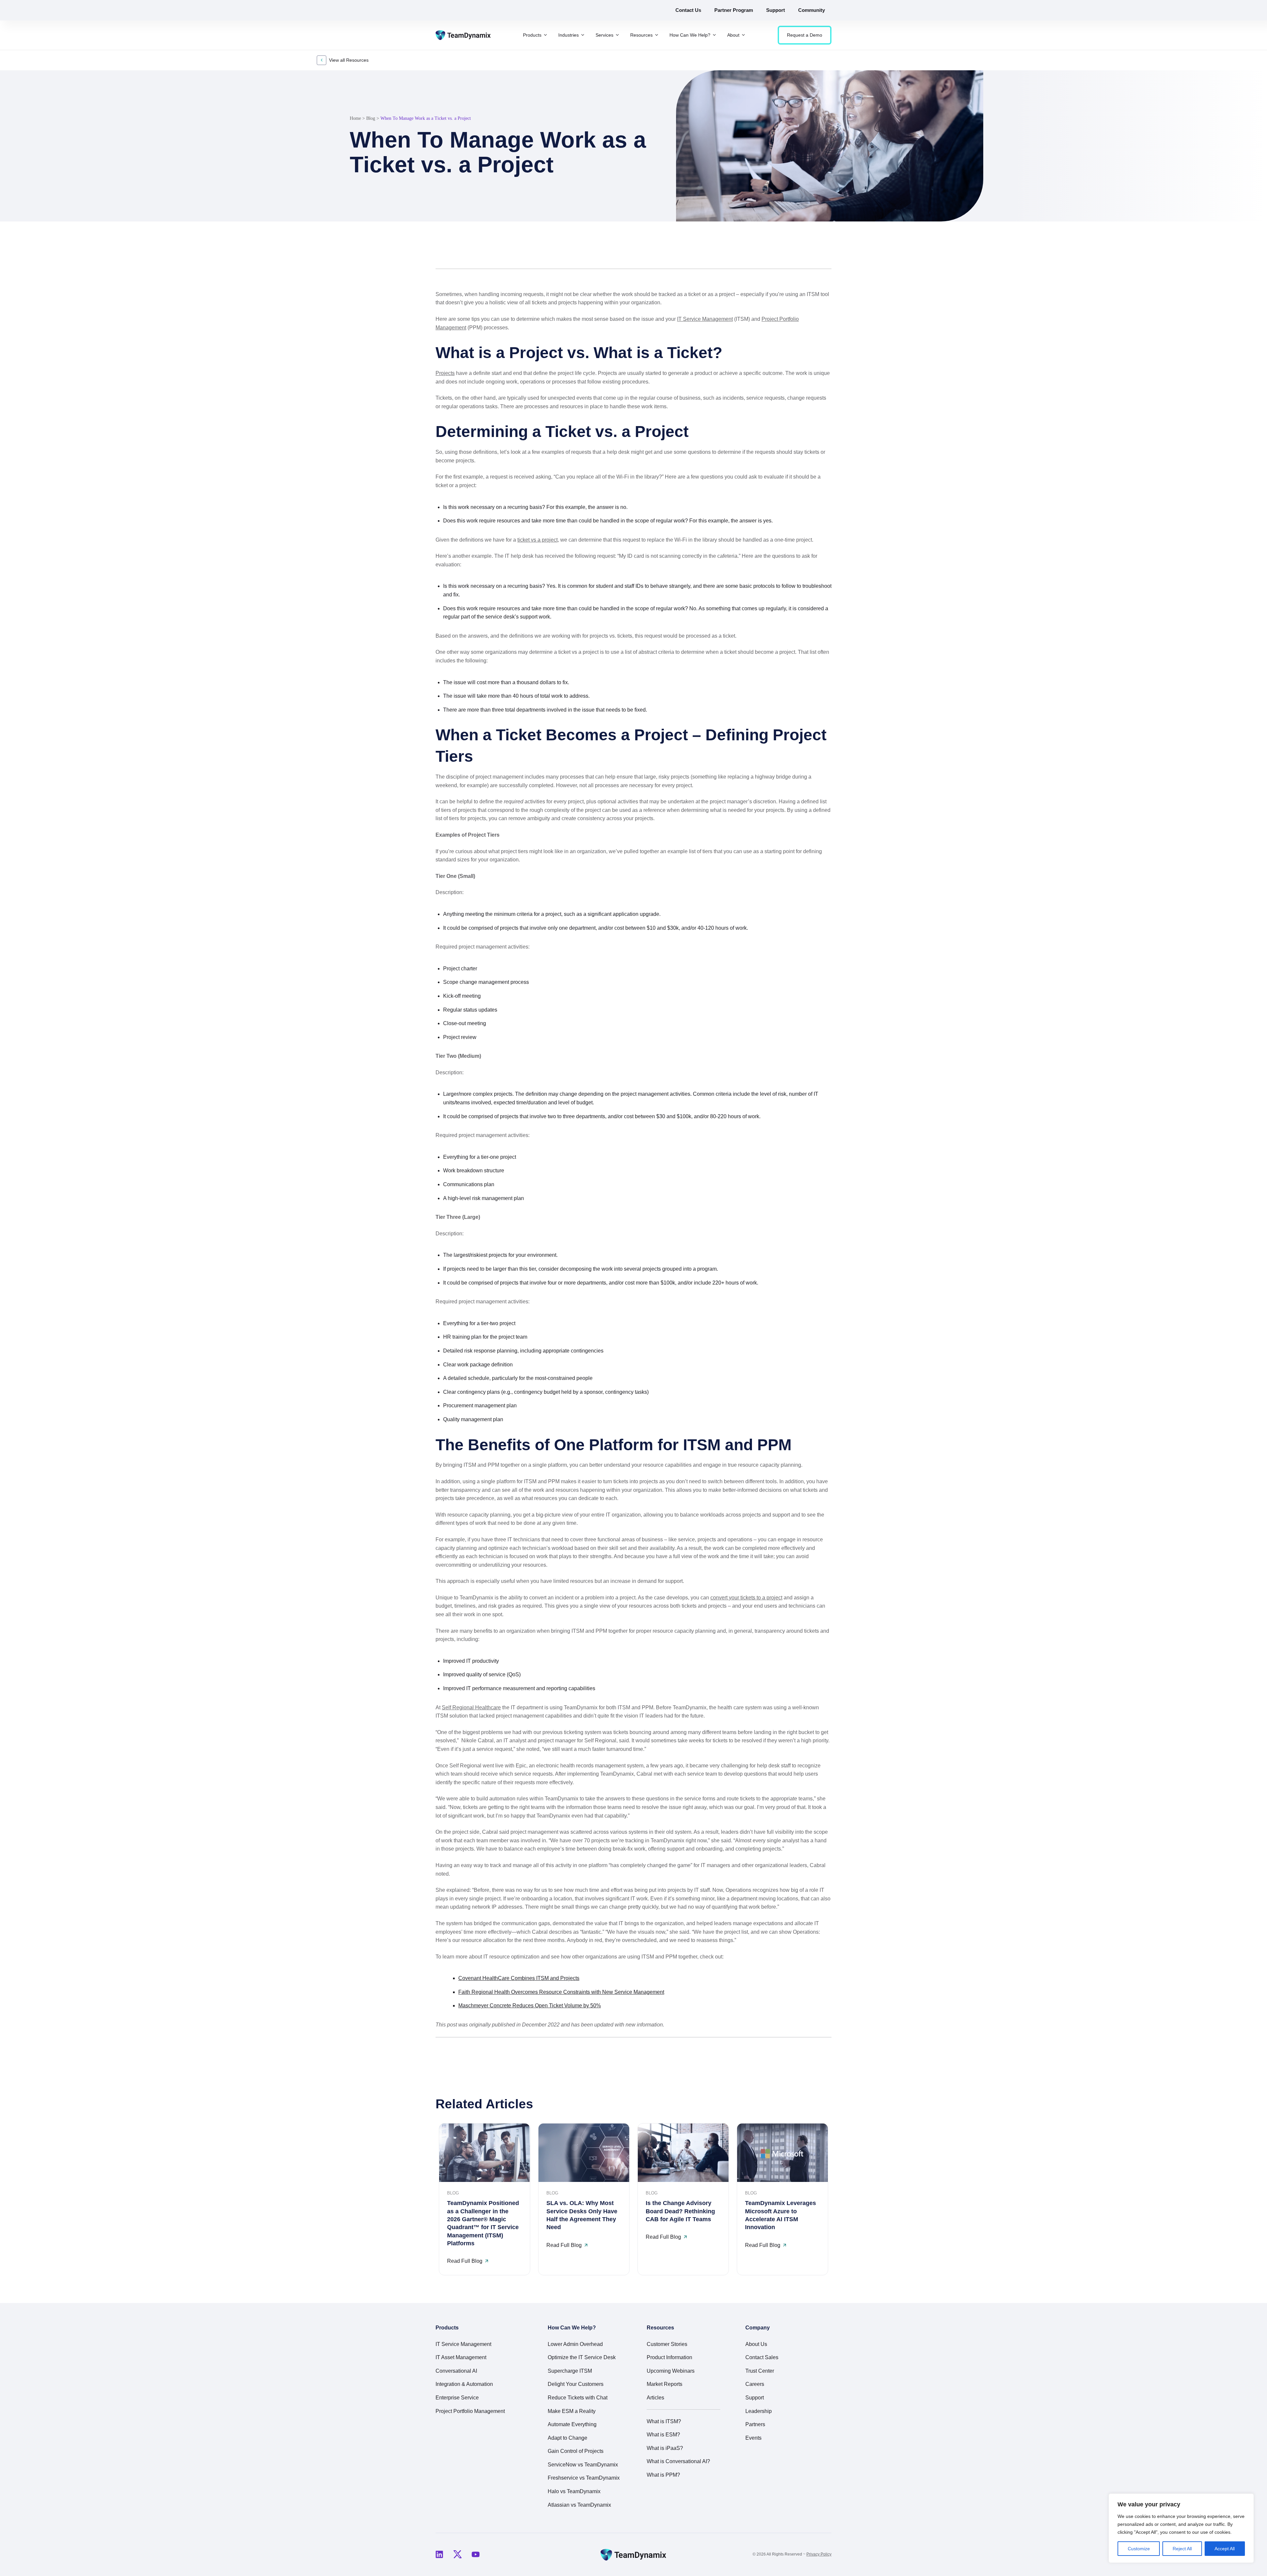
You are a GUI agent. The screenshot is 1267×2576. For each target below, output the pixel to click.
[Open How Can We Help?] (714, 35)
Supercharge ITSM (570, 2371)
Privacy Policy (819, 2554)
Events (753, 2438)
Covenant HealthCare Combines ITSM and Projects (519, 1978)
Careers (755, 2384)
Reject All (1182, 2549)
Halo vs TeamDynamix (574, 2491)
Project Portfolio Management (470, 2411)
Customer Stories (667, 2344)
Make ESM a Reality (572, 2411)
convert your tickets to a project (746, 1598)
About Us (756, 2344)
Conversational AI (456, 2371)
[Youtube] (475, 2555)
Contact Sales (762, 2357)
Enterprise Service (457, 2398)
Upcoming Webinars (671, 2371)
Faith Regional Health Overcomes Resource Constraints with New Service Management (561, 1992)
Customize (1139, 2549)
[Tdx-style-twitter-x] (457, 2555)
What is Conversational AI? (678, 2461)
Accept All (1225, 2549)
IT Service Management (705, 319)
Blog (371, 118)
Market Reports (665, 2384)
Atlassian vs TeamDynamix (579, 2505)
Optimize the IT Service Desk (582, 2357)
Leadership (759, 2411)
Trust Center (760, 2371)
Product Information (669, 2357)
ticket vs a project (537, 540)
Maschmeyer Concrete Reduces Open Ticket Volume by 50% (530, 2006)
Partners (755, 2424)
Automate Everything (572, 2424)
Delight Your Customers (576, 2384)
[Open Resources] (657, 35)
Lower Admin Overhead (575, 2344)
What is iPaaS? (665, 2448)
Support (755, 2398)
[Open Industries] (583, 35)
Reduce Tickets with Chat (578, 2398)
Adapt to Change (568, 2438)
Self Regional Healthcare (471, 1707)
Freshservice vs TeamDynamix (584, 2478)
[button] (795, 253)
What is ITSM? (664, 2421)
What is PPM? (663, 2475)
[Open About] (743, 35)
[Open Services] (617, 35)
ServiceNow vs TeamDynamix (583, 2465)
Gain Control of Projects (576, 2451)
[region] (1181, 2528)
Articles (655, 2398)
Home (355, 118)
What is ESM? (663, 2435)
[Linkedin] (439, 2555)
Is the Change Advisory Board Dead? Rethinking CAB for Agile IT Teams (680, 2211)
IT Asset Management (461, 2357)
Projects (445, 373)
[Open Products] (545, 35)
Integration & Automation (464, 2384)
